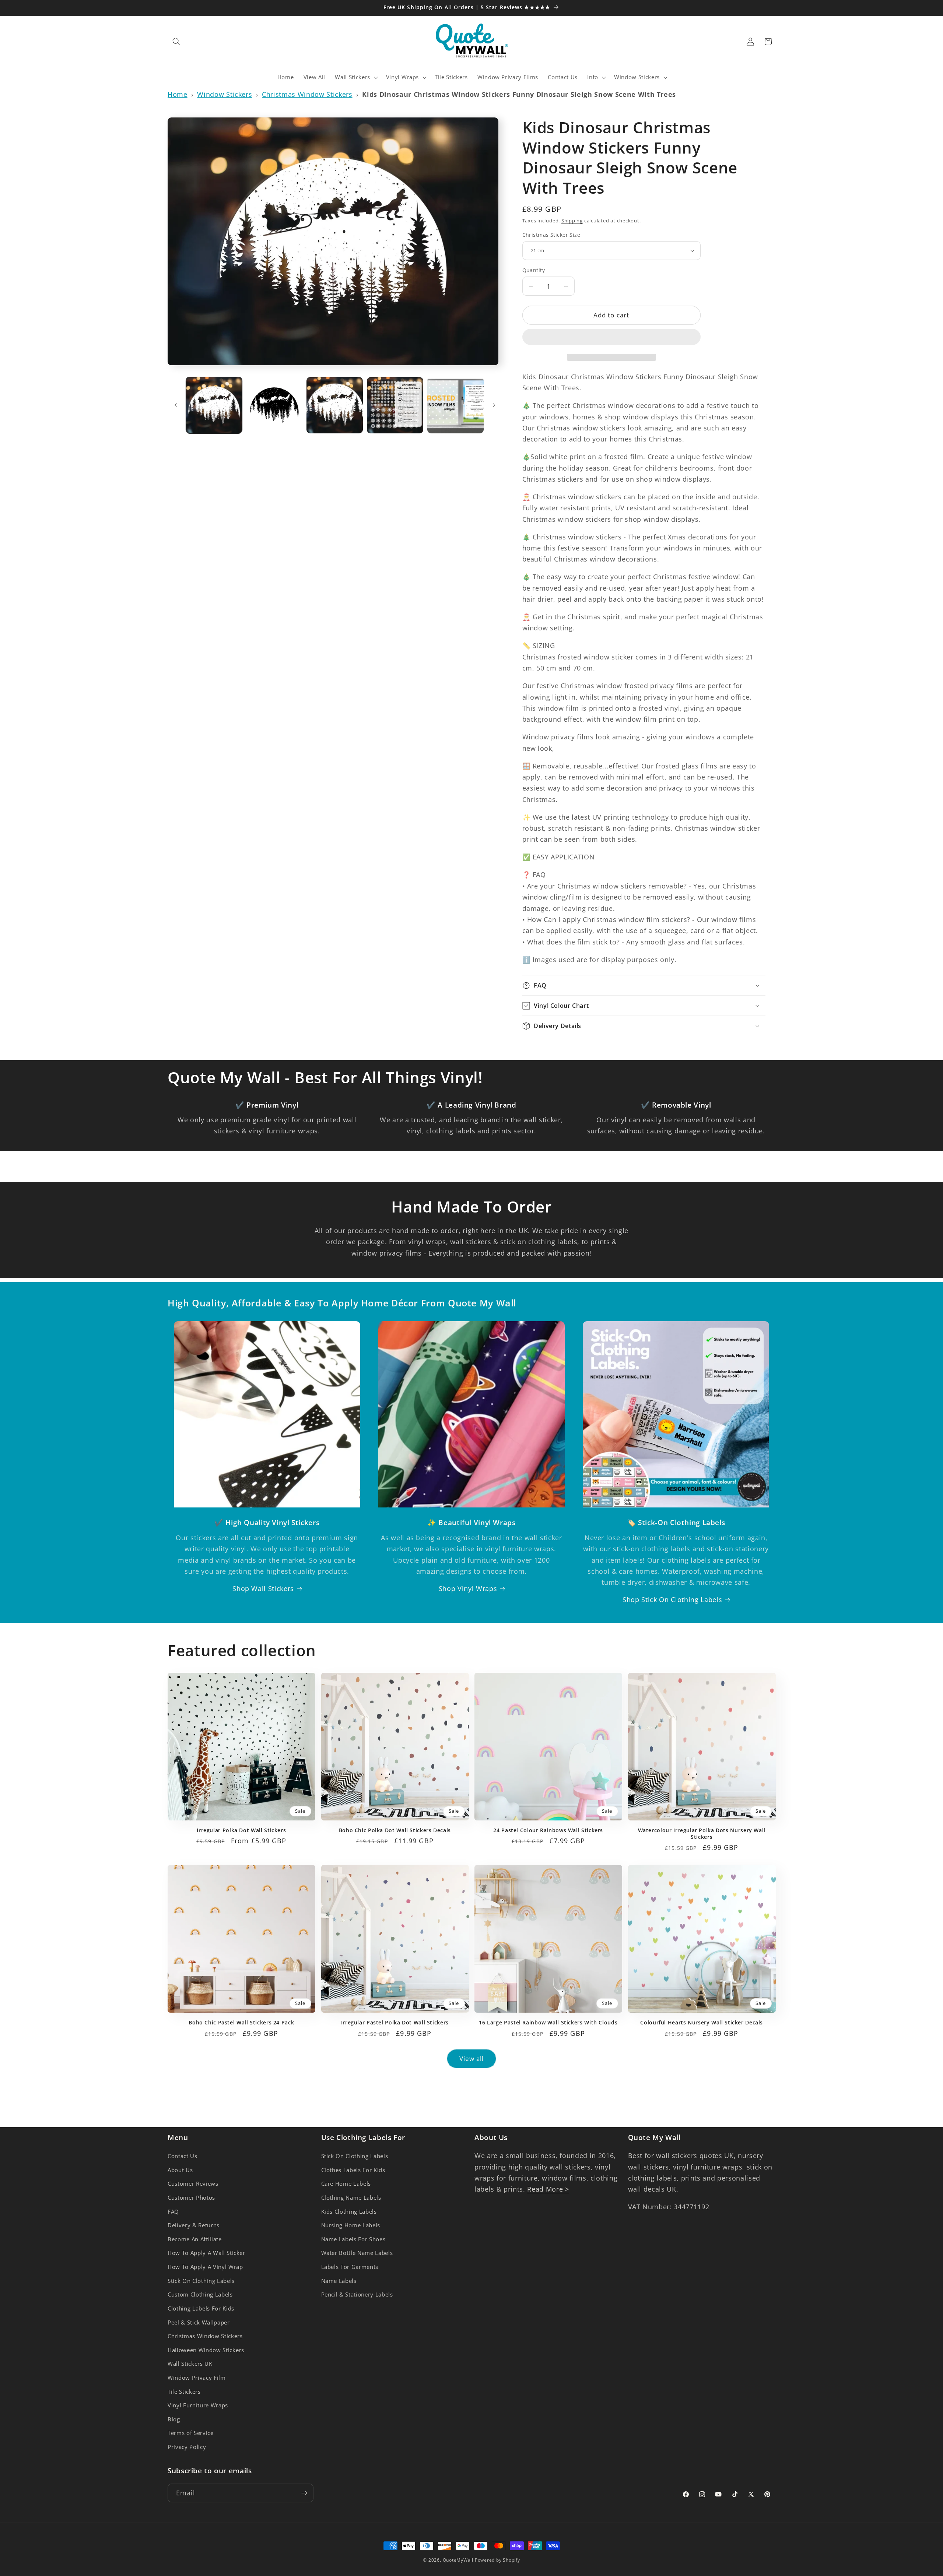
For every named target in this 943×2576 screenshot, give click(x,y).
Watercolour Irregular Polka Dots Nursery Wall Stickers (702, 1834)
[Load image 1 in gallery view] (214, 405)
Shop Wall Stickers (263, 1588)
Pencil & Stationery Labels (357, 2295)
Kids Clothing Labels (349, 2212)
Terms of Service (191, 2433)
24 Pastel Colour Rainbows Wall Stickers (548, 1830)
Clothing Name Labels (351, 2198)
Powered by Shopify (497, 2560)
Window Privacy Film (197, 2378)
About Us (180, 2170)
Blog (174, 2419)
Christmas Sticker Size (551, 235)
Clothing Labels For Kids (201, 2308)
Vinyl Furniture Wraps (198, 2405)
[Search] (176, 42)
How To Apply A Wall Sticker (206, 2253)
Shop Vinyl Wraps (468, 1588)
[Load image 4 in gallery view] (395, 405)
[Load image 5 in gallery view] (455, 405)
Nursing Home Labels (351, 2225)
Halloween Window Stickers (206, 2350)
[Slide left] (176, 405)
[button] (611, 338)
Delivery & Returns (194, 2225)
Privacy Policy (187, 2447)
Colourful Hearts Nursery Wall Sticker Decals (702, 2023)
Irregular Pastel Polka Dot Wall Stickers (395, 2023)
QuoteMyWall (458, 2560)
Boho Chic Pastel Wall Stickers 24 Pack (241, 2023)
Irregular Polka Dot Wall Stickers (241, 1830)
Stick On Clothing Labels (201, 2281)
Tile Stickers (184, 2392)
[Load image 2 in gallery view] (274, 405)
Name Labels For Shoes (353, 2239)
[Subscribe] (304, 2493)
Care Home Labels (346, 2184)
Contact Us (183, 2156)
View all (472, 2058)
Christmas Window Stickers (307, 94)
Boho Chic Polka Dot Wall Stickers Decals (395, 1830)
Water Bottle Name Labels (357, 2253)
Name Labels (339, 2281)
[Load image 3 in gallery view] (335, 405)
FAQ (173, 2212)
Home (178, 94)
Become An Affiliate (195, 2239)
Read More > (548, 2189)
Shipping (572, 221)
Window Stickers (225, 94)
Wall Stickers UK (190, 2364)
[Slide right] (494, 405)
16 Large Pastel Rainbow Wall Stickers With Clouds (548, 2023)
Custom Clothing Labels (200, 2295)
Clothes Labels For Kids (353, 2170)
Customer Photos (191, 2198)
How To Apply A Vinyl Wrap (205, 2267)
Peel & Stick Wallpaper (199, 2322)
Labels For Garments (350, 2267)
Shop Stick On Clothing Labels (672, 1600)
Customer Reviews (193, 2184)
